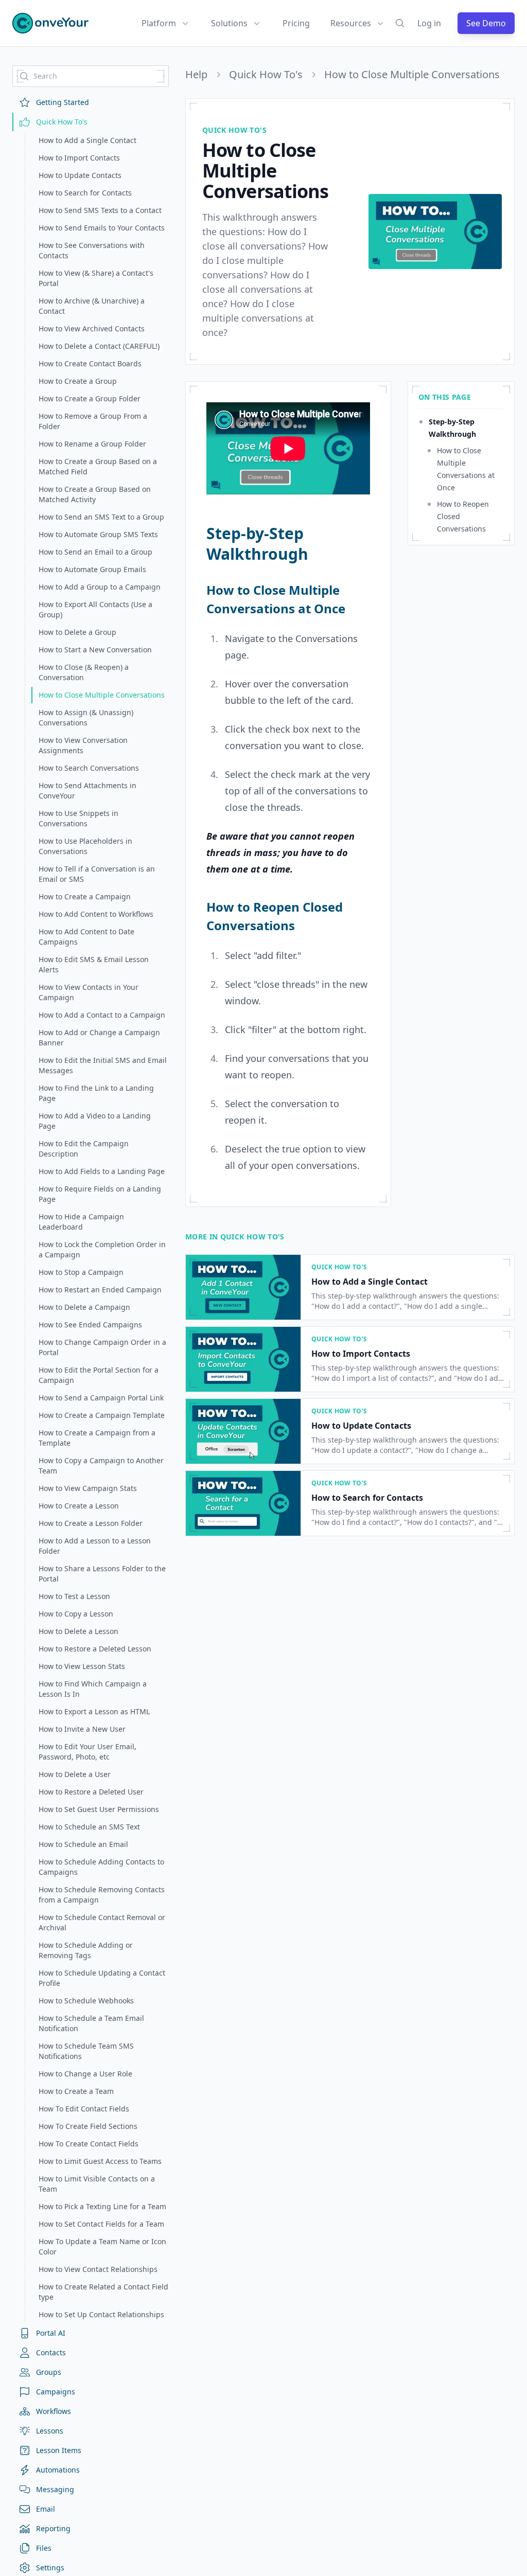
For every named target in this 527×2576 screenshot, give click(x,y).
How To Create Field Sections (88, 2126)
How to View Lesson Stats (82, 1666)
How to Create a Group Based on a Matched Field (98, 466)
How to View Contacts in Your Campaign (89, 992)
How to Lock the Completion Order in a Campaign (102, 1249)
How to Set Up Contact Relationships (101, 2314)
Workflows (54, 2411)
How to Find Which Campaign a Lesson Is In (93, 1689)
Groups (49, 2372)
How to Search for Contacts (85, 193)
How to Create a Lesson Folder (91, 1523)
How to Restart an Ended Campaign (100, 1290)
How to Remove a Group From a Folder (93, 421)
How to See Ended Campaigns (90, 1325)
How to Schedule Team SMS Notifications (86, 2051)
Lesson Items (59, 2450)
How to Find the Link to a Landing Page (96, 1093)
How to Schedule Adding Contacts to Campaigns (101, 1867)
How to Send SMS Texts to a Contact (100, 210)
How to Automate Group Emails (92, 569)
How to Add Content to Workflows (96, 914)
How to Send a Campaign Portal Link (101, 1398)
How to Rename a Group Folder (92, 444)
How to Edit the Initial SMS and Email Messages (103, 1065)
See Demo (486, 23)
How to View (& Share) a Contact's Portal (96, 278)
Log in (429, 23)
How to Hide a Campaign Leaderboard (81, 1222)
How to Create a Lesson (79, 1506)
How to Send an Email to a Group (95, 552)
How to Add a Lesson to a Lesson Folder (95, 1546)
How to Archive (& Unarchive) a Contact (92, 306)
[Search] (400, 23)
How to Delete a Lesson (78, 1631)
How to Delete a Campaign (84, 1307)
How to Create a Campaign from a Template (97, 1438)
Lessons (50, 2431)
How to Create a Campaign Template (102, 1415)
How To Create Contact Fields (89, 2144)
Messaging (55, 2489)
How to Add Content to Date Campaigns (86, 937)
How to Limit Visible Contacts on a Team (97, 2184)
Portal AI (51, 2333)
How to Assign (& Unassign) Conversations (86, 717)
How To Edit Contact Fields (84, 2109)
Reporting (53, 2528)
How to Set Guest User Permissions (99, 1809)
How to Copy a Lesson (76, 1614)
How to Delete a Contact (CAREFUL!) (99, 346)
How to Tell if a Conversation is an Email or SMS (97, 874)
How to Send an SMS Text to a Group (101, 517)
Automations (58, 2470)
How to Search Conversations (89, 768)
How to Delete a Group (77, 632)
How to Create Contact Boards (90, 363)
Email (46, 2509)
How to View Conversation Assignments (83, 745)
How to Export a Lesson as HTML (94, 1711)
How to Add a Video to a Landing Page (95, 1121)
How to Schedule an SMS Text (89, 1827)
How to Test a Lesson (74, 1596)
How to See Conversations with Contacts (92, 250)
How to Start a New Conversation (95, 650)
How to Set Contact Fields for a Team (101, 2224)
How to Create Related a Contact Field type (103, 2292)
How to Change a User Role (85, 2074)
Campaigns (56, 2392)
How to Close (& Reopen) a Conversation (84, 672)
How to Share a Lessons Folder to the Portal (102, 1574)
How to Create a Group (78, 381)
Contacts (51, 2352)
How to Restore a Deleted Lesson (95, 1649)
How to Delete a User (75, 1774)
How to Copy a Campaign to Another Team (101, 1465)
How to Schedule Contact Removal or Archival (102, 1922)
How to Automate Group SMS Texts (98, 534)
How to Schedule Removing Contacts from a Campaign (102, 1895)
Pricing (296, 23)
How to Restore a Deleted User (91, 1792)
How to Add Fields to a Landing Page (102, 1171)
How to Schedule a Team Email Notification (91, 2023)
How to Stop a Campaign (81, 1272)
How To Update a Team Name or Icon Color (102, 2246)
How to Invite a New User (82, 1729)
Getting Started (63, 102)
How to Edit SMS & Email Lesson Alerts (94, 964)
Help (196, 75)
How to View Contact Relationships (98, 2269)
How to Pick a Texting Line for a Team (102, 2206)
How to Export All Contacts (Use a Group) (95, 609)
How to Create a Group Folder (90, 398)
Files (44, 2548)
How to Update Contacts (80, 175)
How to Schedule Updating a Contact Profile (102, 1978)
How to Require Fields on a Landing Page (100, 1194)
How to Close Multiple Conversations (102, 695)
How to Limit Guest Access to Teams (100, 2161)
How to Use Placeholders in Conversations (85, 846)
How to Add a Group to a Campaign (100, 587)
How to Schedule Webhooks (86, 2001)
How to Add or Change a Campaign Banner (99, 1037)
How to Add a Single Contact (87, 140)
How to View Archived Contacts (92, 328)
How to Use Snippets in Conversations (78, 818)
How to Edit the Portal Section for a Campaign (99, 1375)
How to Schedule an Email (83, 1844)
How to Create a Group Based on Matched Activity (95, 494)
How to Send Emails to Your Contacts (102, 228)
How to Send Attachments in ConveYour (87, 790)
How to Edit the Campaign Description (84, 1149)
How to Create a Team (76, 2091)
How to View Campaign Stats (88, 1488)
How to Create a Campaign (85, 896)
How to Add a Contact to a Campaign (102, 1015)
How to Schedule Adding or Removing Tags (86, 1950)
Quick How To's (62, 122)
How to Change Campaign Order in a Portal (102, 1347)
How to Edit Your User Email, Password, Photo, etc (87, 1752)
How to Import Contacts (79, 158)
